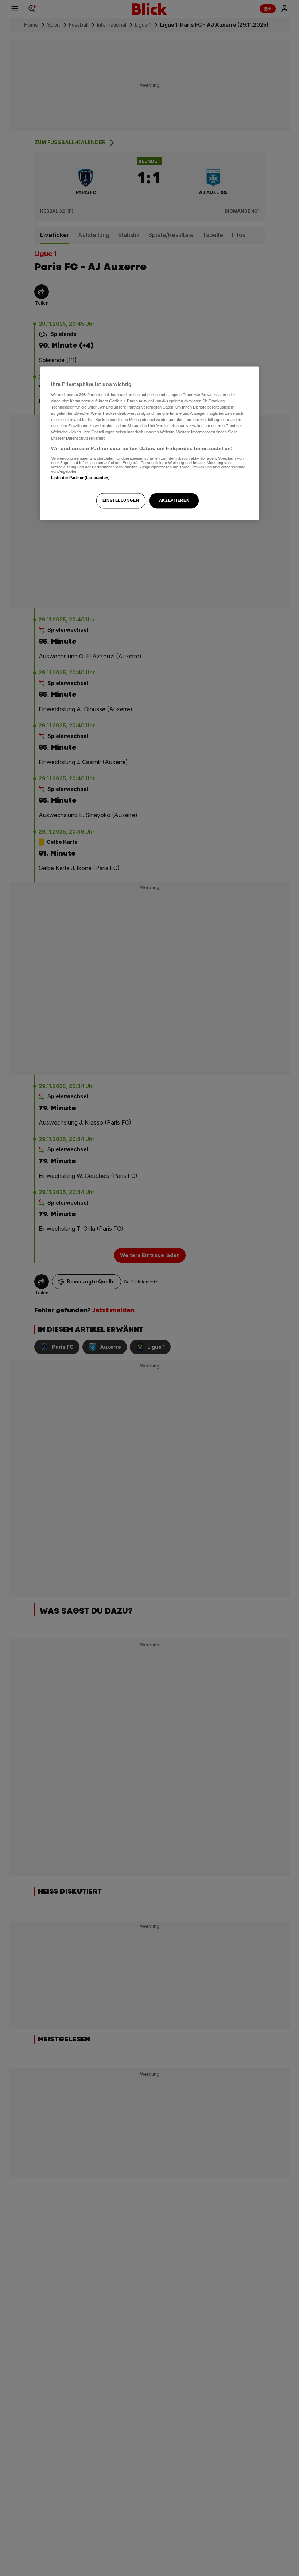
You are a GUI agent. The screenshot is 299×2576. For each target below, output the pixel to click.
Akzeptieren (174, 501)
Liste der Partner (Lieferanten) (81, 478)
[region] (149, 443)
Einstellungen (121, 501)
